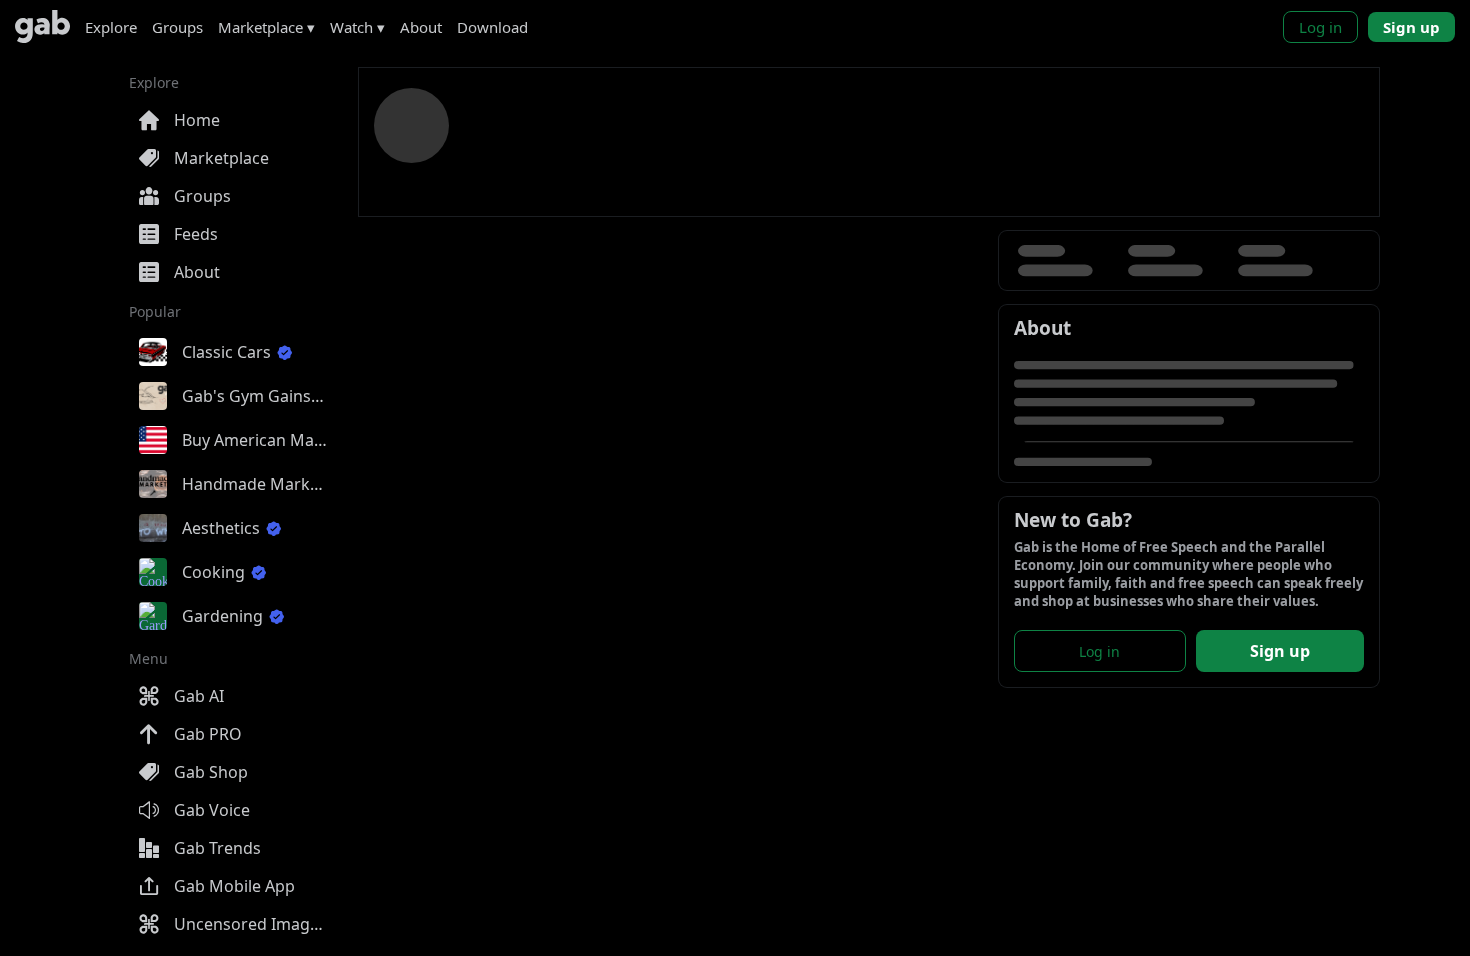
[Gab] (42, 26)
